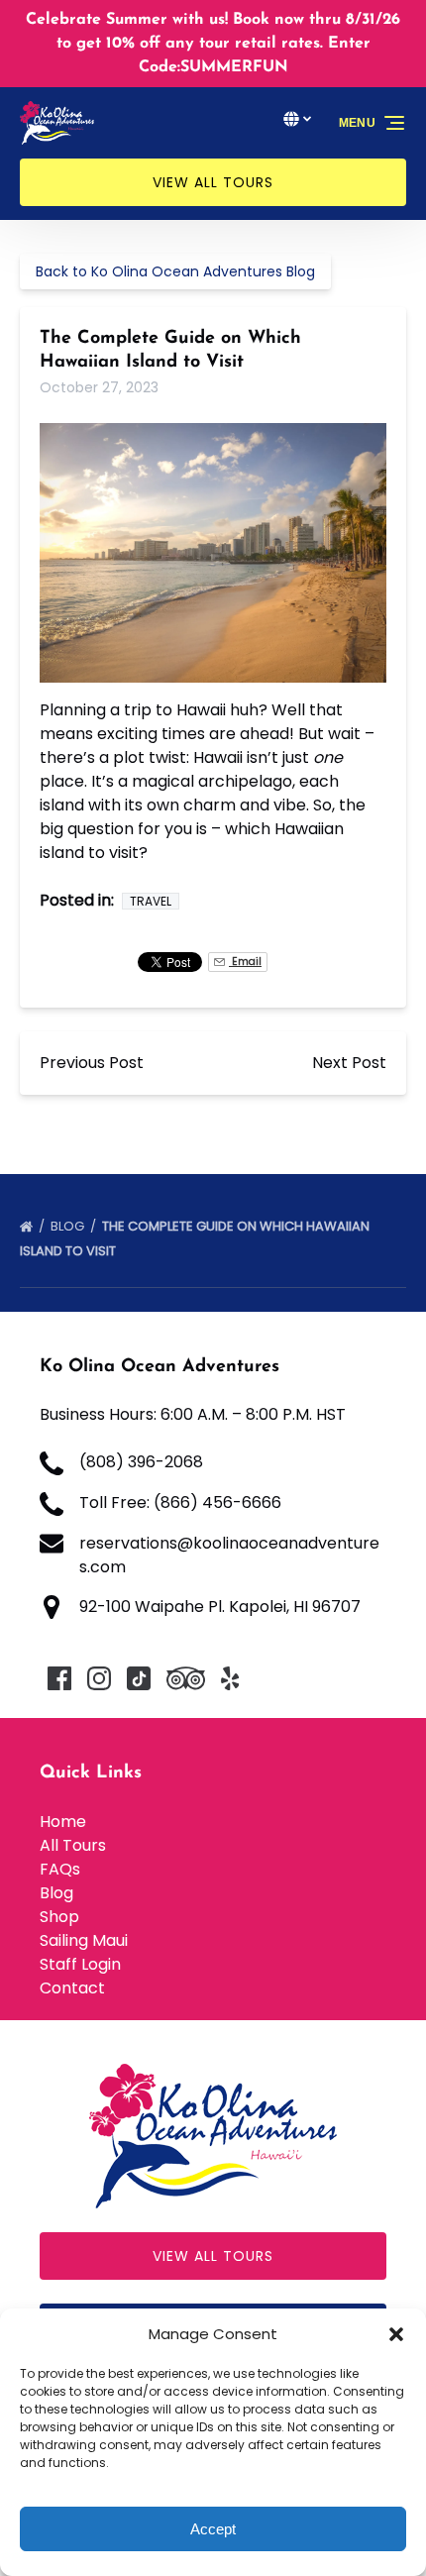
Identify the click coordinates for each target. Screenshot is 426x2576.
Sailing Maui (84, 1940)
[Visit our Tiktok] (139, 1678)
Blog (69, 1226)
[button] (396, 2334)
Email (245, 962)
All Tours (73, 1845)
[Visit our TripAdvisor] (186, 1678)
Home (63, 1822)
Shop (59, 1917)
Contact (72, 1988)
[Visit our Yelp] (230, 1678)
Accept (213, 2529)
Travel (151, 901)
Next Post (349, 1063)
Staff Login (80, 1964)
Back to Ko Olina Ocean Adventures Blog (175, 271)
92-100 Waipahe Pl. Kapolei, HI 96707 (220, 1607)
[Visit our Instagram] (99, 1678)
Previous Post (92, 1063)
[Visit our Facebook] (59, 1678)
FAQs (60, 1869)
